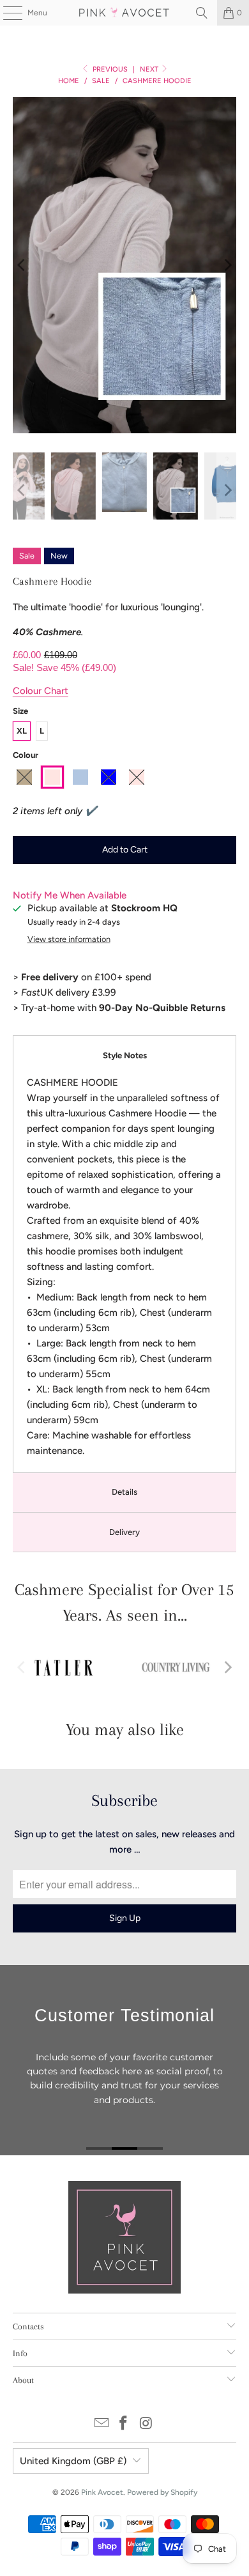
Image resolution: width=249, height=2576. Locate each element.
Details (124, 1492)
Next (150, 69)
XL (22, 731)
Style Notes (125, 1055)
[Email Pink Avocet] (102, 2424)
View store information (69, 939)
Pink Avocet (102, 2492)
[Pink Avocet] (125, 13)
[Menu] (6, 13)
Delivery (124, 1532)
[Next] (227, 265)
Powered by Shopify (162, 2492)
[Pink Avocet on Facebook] (124, 2424)
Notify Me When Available (70, 895)
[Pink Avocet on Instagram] (146, 2424)
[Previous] (22, 265)
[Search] (202, 13)
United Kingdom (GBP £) (73, 2461)
